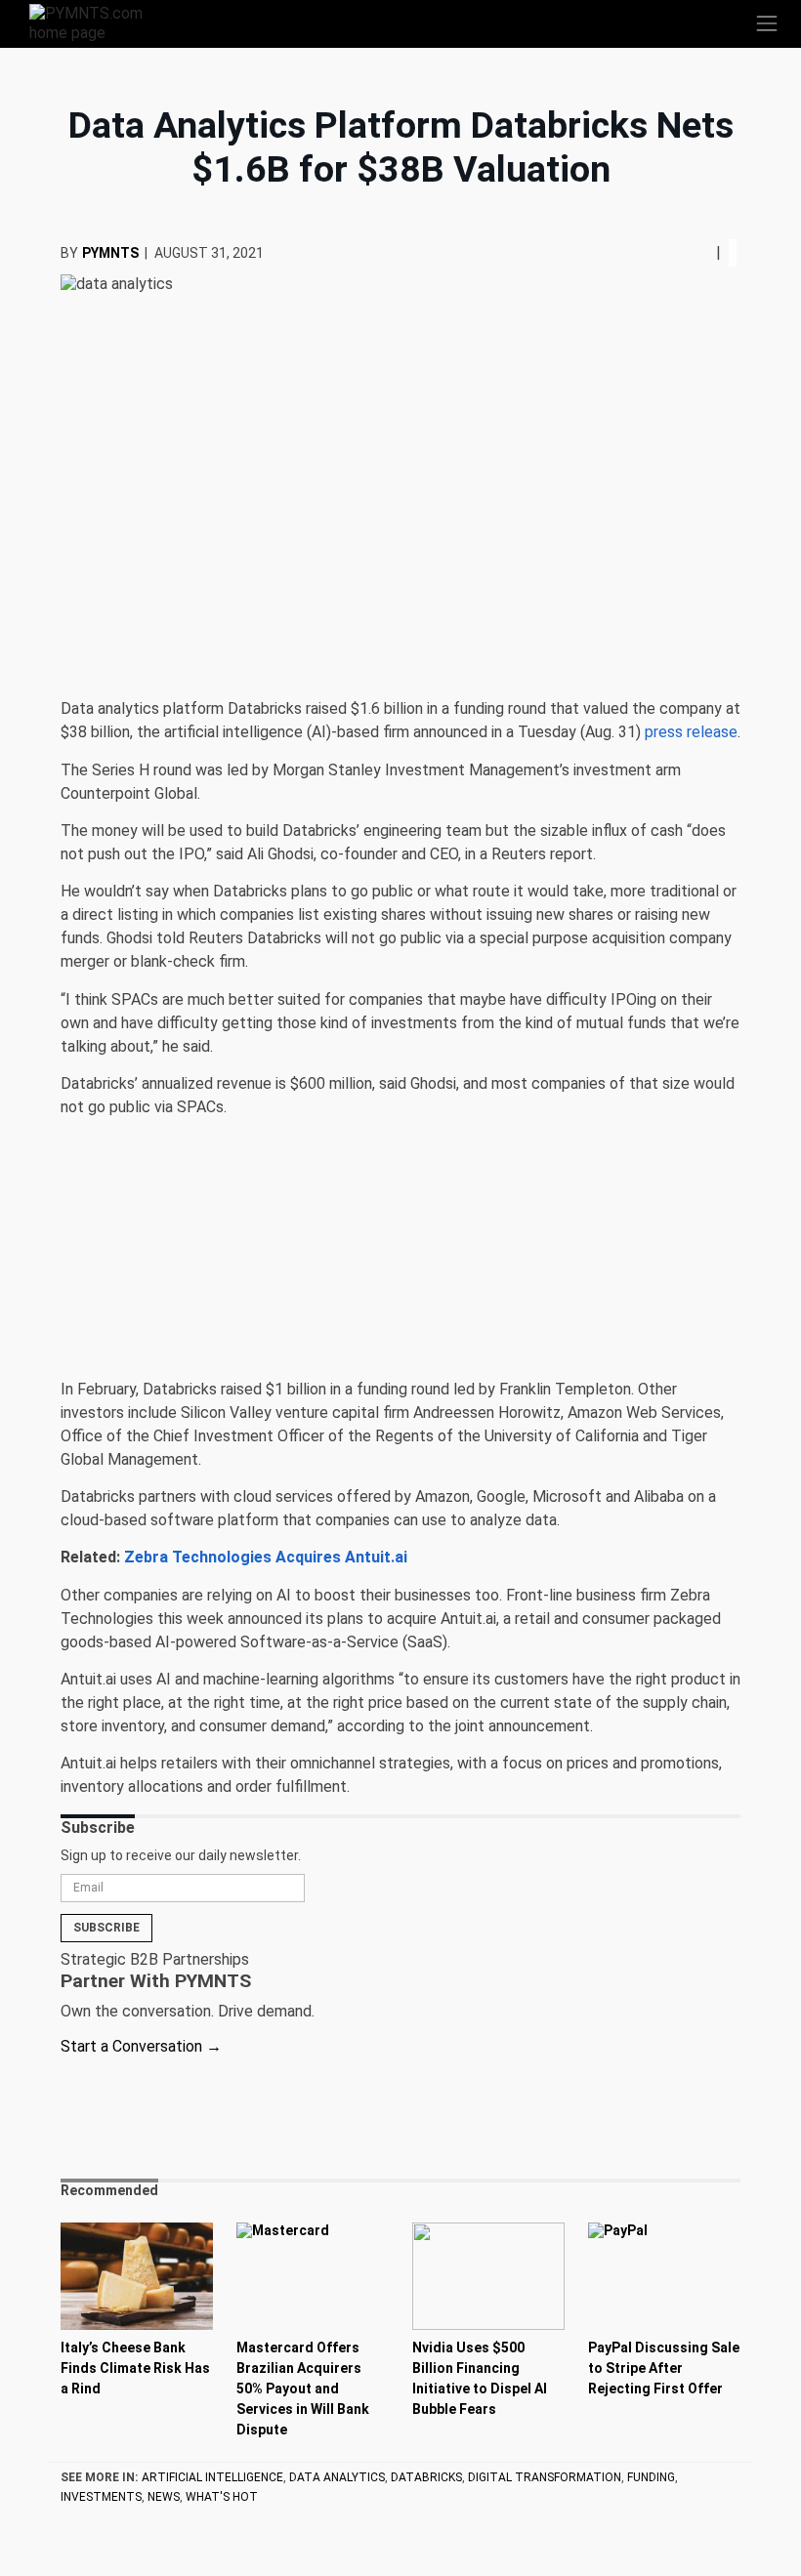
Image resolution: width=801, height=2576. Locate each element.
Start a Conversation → (141, 2046)
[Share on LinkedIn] (700, 252)
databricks (426, 2477)
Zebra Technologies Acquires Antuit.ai (266, 1557)
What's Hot (222, 2497)
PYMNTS (110, 253)
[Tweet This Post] (693, 252)
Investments (101, 2497)
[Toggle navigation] (767, 23)
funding (651, 2477)
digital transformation (545, 2477)
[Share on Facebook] (687, 252)
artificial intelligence (212, 2477)
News (164, 2497)
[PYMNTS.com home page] (98, 22)
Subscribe (106, 1928)
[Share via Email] (708, 252)
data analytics (337, 2477)
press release (691, 732)
